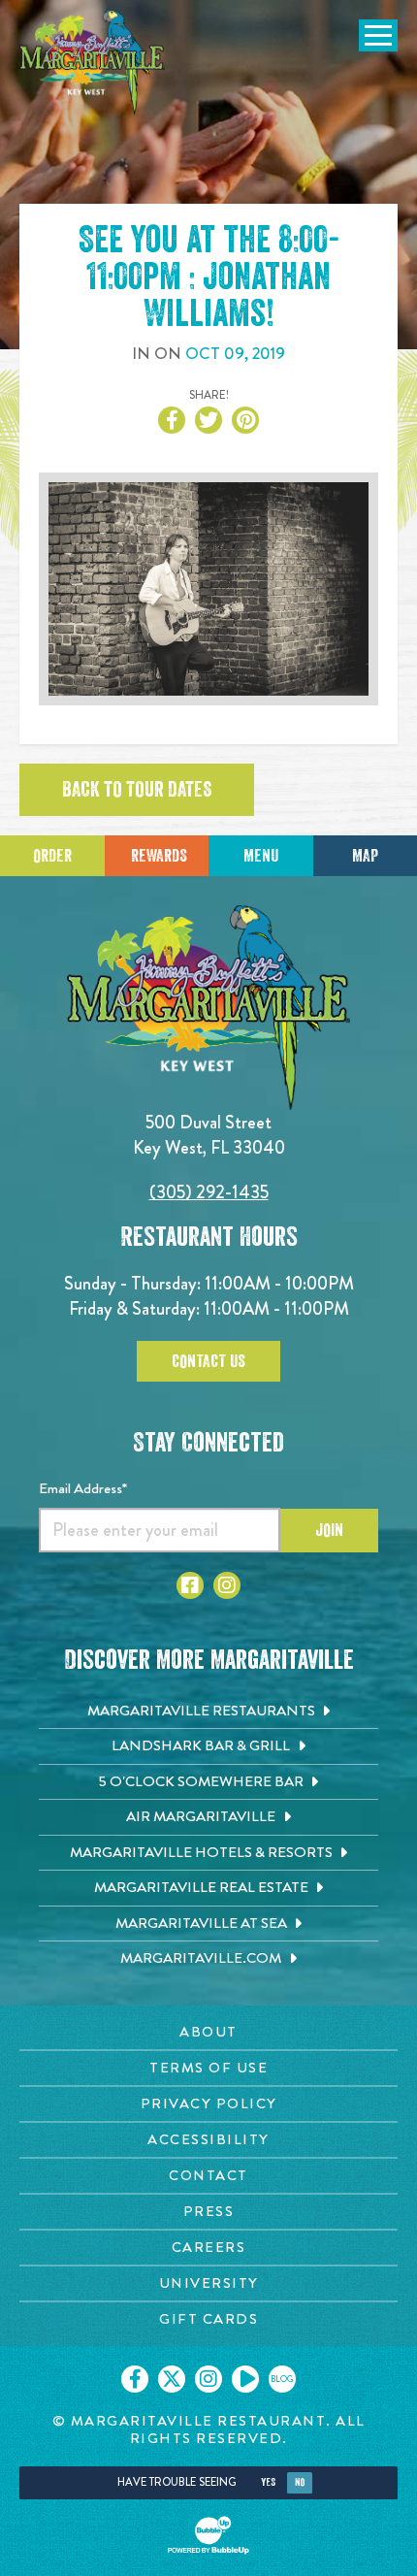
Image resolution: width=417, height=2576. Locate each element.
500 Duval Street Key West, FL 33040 (209, 1135)
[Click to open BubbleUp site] (208, 2535)
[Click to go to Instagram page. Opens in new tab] (227, 1585)
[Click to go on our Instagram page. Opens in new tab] (208, 2379)
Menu (261, 856)
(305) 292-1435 (209, 1192)
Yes (268, 2482)
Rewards (159, 856)
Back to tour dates (137, 790)
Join (329, 1530)
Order (52, 856)
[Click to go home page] (92, 62)
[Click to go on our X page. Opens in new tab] (172, 2379)
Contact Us (208, 1361)
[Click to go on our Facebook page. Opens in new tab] (135, 2379)
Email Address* (83, 1488)
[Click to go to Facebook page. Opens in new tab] (190, 1585)
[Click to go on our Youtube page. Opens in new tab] (245, 2379)
